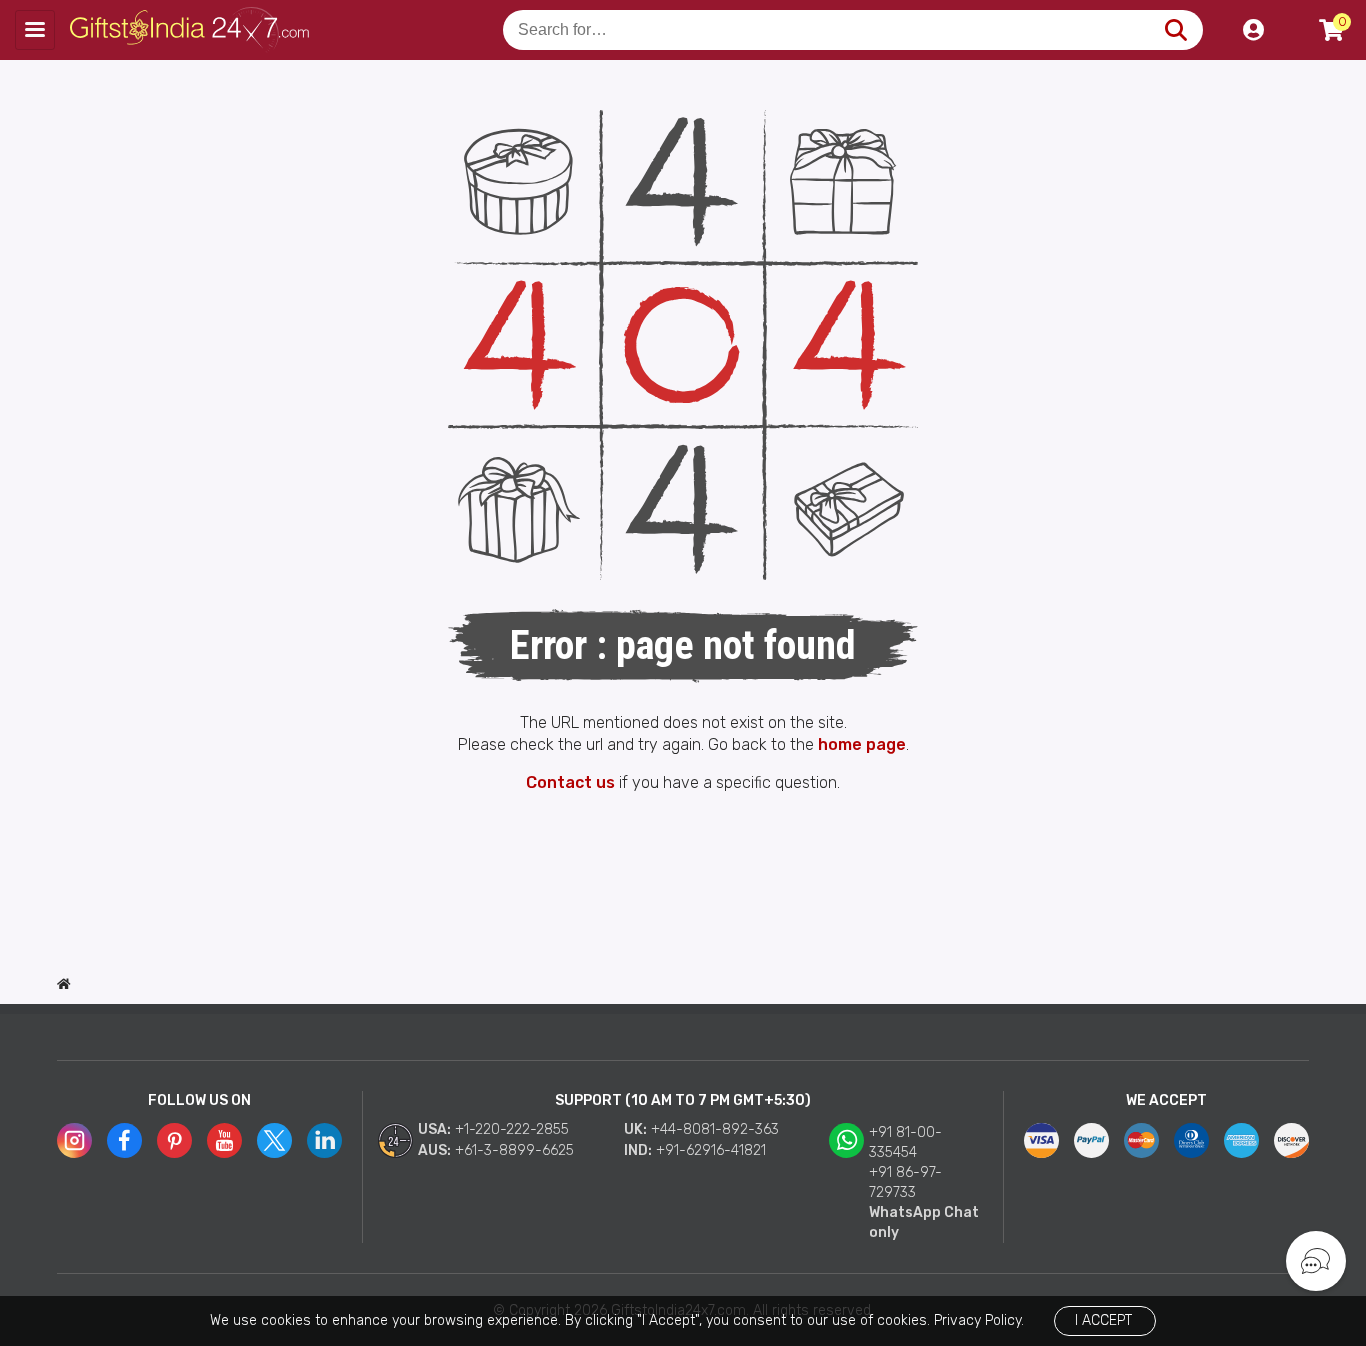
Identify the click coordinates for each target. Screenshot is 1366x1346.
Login (1253, 30)
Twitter (274, 1140)
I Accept (1103, 1320)
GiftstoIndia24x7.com (191, 30)
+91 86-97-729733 (905, 1182)
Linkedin (324, 1140)
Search (1175, 30)
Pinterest (174, 1140)
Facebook (124, 1140)
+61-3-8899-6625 (514, 1150)
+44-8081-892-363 (715, 1129)
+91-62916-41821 (711, 1150)
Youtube (224, 1140)
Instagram (74, 1140)
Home (64, 984)
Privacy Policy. (979, 1320)
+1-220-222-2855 (512, 1129)
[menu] (35, 30)
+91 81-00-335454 (905, 1142)
